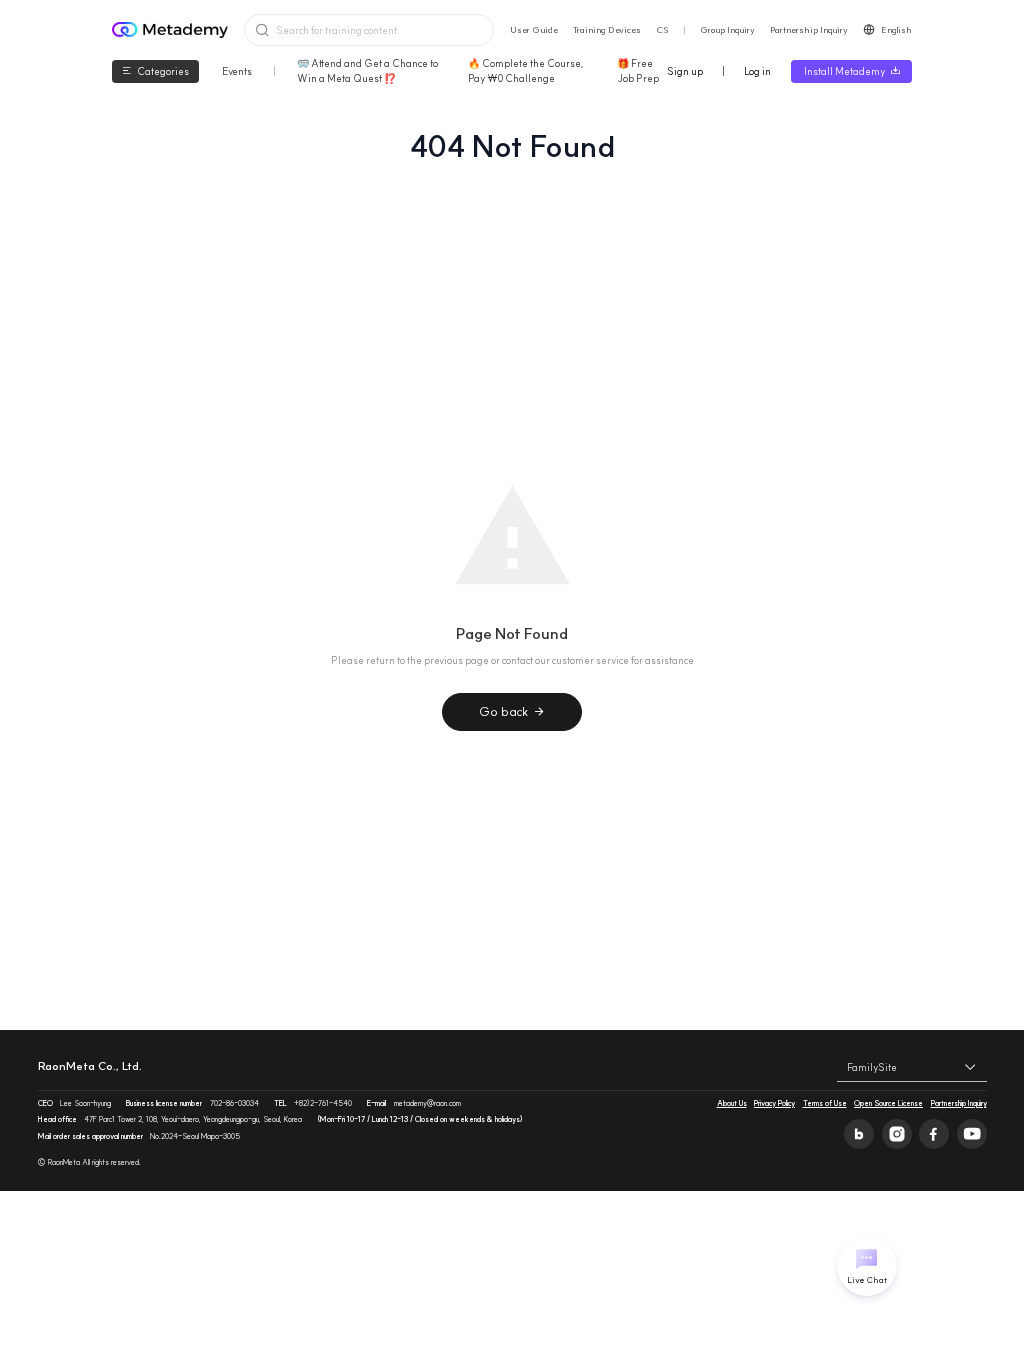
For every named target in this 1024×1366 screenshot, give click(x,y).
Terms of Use (825, 1103)
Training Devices (607, 29)
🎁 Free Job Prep (638, 71)
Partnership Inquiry (809, 29)
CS (662, 29)
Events (237, 71)
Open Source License (888, 1103)
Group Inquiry (727, 29)
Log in (757, 71)
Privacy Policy (774, 1103)
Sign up (685, 71)
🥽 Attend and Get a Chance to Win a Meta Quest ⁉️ (367, 71)
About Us (732, 1103)
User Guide (534, 29)
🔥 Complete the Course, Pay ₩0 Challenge (526, 71)
